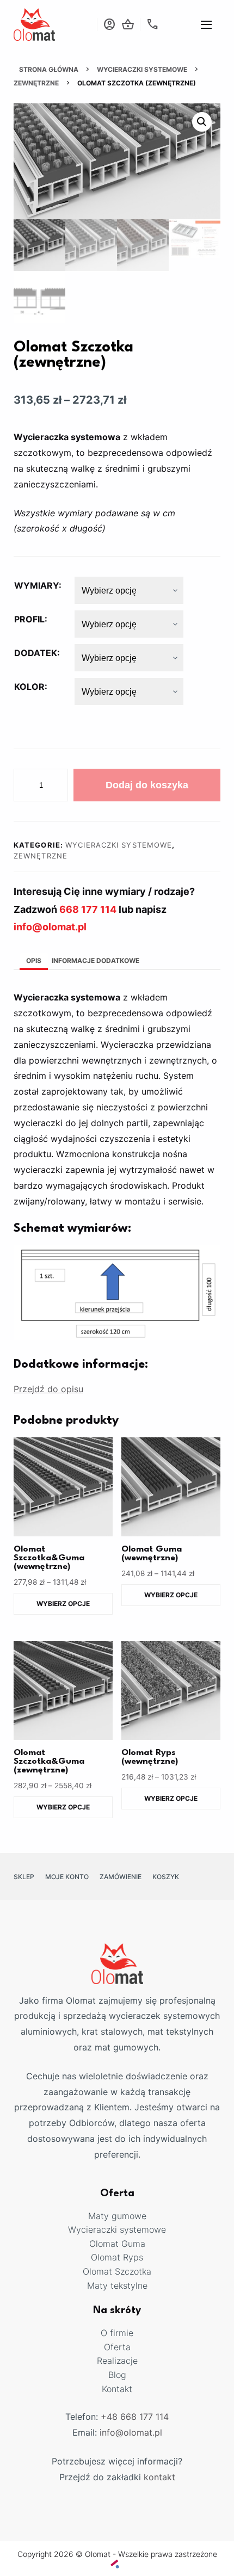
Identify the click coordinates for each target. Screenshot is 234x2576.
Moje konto (67, 1877)
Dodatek (36, 653)
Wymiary (36, 585)
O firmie (117, 2333)
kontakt (159, 2477)
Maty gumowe (117, 2216)
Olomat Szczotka (117, 2271)
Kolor (29, 687)
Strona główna (49, 69)
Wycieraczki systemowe (142, 69)
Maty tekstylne (117, 2285)
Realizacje (117, 2361)
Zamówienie (121, 1877)
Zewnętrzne (36, 83)
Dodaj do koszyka (147, 785)
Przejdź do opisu (48, 1389)
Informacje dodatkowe (96, 960)
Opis (34, 960)
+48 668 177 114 (135, 2417)
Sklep (24, 1877)
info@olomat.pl (131, 2432)
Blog (117, 2375)
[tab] (34, 962)
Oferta (117, 2347)
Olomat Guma (117, 2244)
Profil (29, 619)
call (152, 24)
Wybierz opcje (63, 1604)
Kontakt (117, 2389)
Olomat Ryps (117, 2257)
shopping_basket (128, 24)
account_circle (109, 24)
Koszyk (166, 1877)
